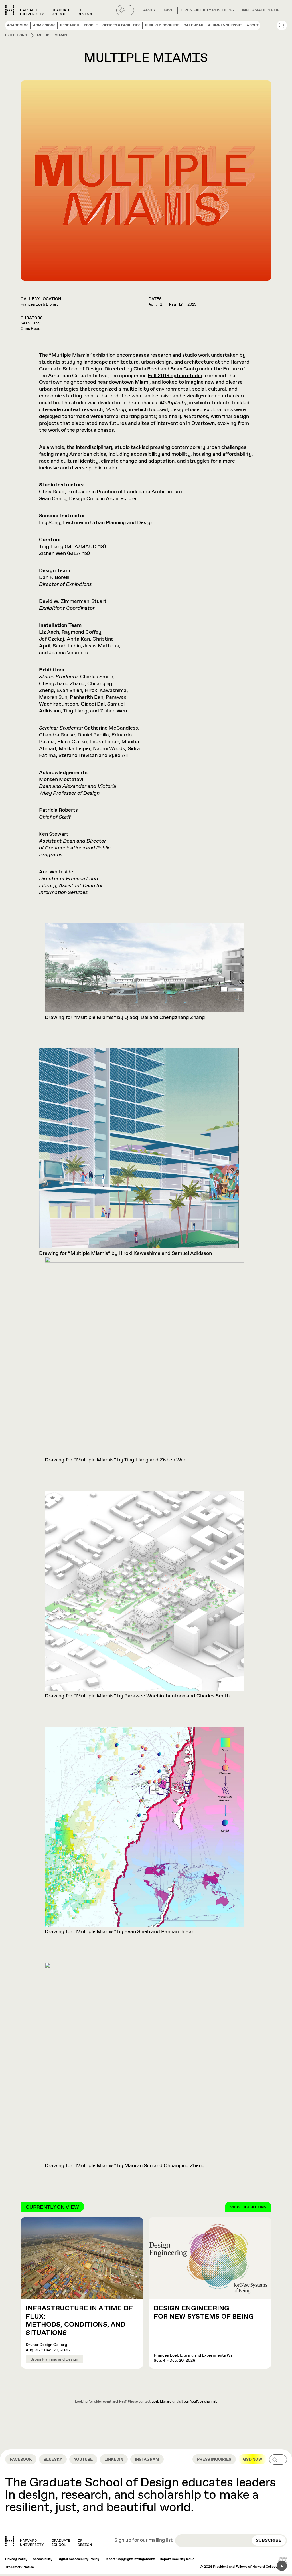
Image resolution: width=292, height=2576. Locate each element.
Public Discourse (162, 25)
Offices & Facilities (121, 25)
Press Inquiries (214, 2460)
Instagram (147, 2460)
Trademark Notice (20, 2567)
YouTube (83, 2460)
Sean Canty (184, 369)
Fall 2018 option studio (175, 376)
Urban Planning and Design (54, 2359)
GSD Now (253, 2460)
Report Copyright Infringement (129, 2559)
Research (70, 25)
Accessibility (42, 2559)
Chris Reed (31, 329)
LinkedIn (114, 2460)
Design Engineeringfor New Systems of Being (204, 2312)
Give (169, 10)
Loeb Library (161, 2402)
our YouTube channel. (200, 2402)
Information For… (262, 10)
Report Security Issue (177, 2559)
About (253, 25)
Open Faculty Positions (208, 10)
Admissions (44, 25)
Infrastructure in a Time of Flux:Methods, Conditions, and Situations (79, 2321)
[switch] (125, 10)
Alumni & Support (225, 25)
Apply (149, 10)
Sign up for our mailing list (143, 2541)
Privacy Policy (16, 2559)
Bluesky (53, 2460)
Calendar (193, 25)
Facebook (21, 2460)
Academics (18, 25)
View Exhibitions (248, 2207)
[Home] (48, 2541)
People (91, 25)
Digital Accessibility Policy (78, 2559)
